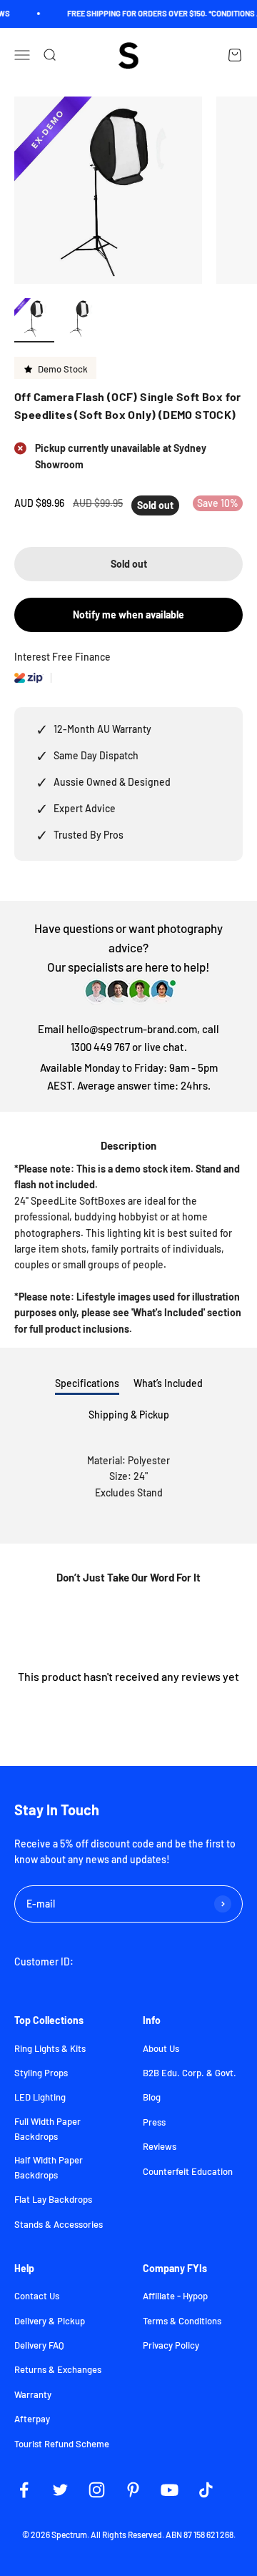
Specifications (87, 1383)
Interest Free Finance (62, 657)
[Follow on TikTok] (206, 2490)
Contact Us (37, 2296)
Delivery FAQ (39, 2345)
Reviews (160, 2146)
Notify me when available (128, 615)
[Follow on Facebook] (24, 2490)
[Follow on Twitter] (60, 2490)
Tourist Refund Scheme (62, 2444)
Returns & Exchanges (58, 2369)
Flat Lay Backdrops (53, 2199)
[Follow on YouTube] (170, 2490)
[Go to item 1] (34, 320)
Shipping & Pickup (129, 1415)
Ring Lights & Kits (50, 2048)
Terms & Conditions (182, 2321)
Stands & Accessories (59, 2224)
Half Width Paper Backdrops (49, 2167)
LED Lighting (40, 2097)
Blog (152, 2097)
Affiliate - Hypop (175, 2296)
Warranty (33, 2394)
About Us (161, 2048)
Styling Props (41, 2073)
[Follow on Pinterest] (133, 2490)
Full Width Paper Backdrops (47, 2129)
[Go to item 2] (80, 320)
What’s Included (168, 1383)
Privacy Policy (171, 2345)
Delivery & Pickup (50, 2321)
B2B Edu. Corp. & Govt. (190, 2073)
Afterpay (32, 2419)
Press (154, 2122)
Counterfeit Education (188, 2171)
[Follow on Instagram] (97, 2490)
